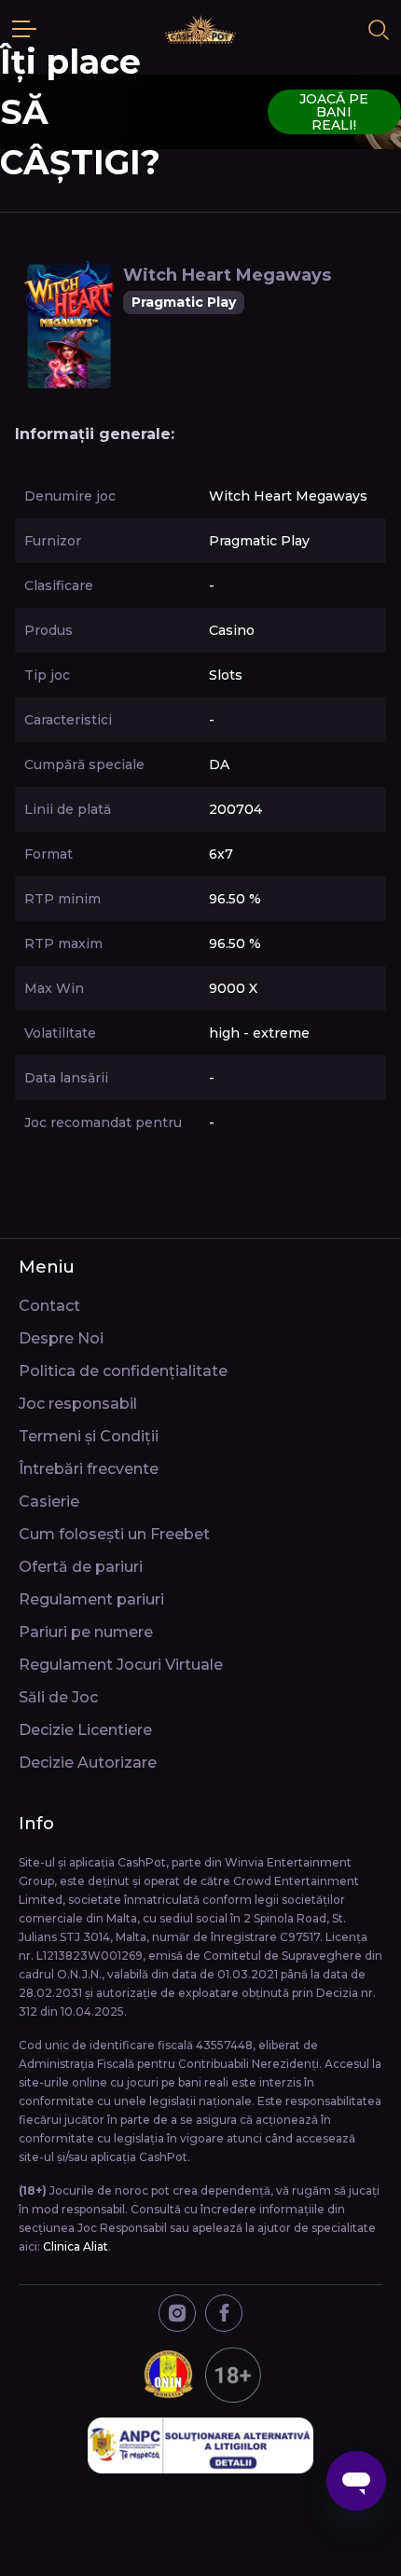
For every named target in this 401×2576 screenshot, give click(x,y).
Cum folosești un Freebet (114, 1534)
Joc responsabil (78, 1404)
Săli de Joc (58, 1697)
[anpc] (200, 2445)
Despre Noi (61, 1338)
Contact (49, 1306)
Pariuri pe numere (86, 1632)
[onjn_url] (200, 2375)
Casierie (49, 1502)
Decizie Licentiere (85, 1730)
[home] (200, 30)
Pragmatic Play (184, 302)
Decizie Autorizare (88, 1763)
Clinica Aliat (76, 2246)
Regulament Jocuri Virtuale (121, 1665)
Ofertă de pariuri (81, 1567)
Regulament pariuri (91, 1599)
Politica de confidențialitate (123, 1371)
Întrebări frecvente (89, 1469)
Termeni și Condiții (89, 1436)
